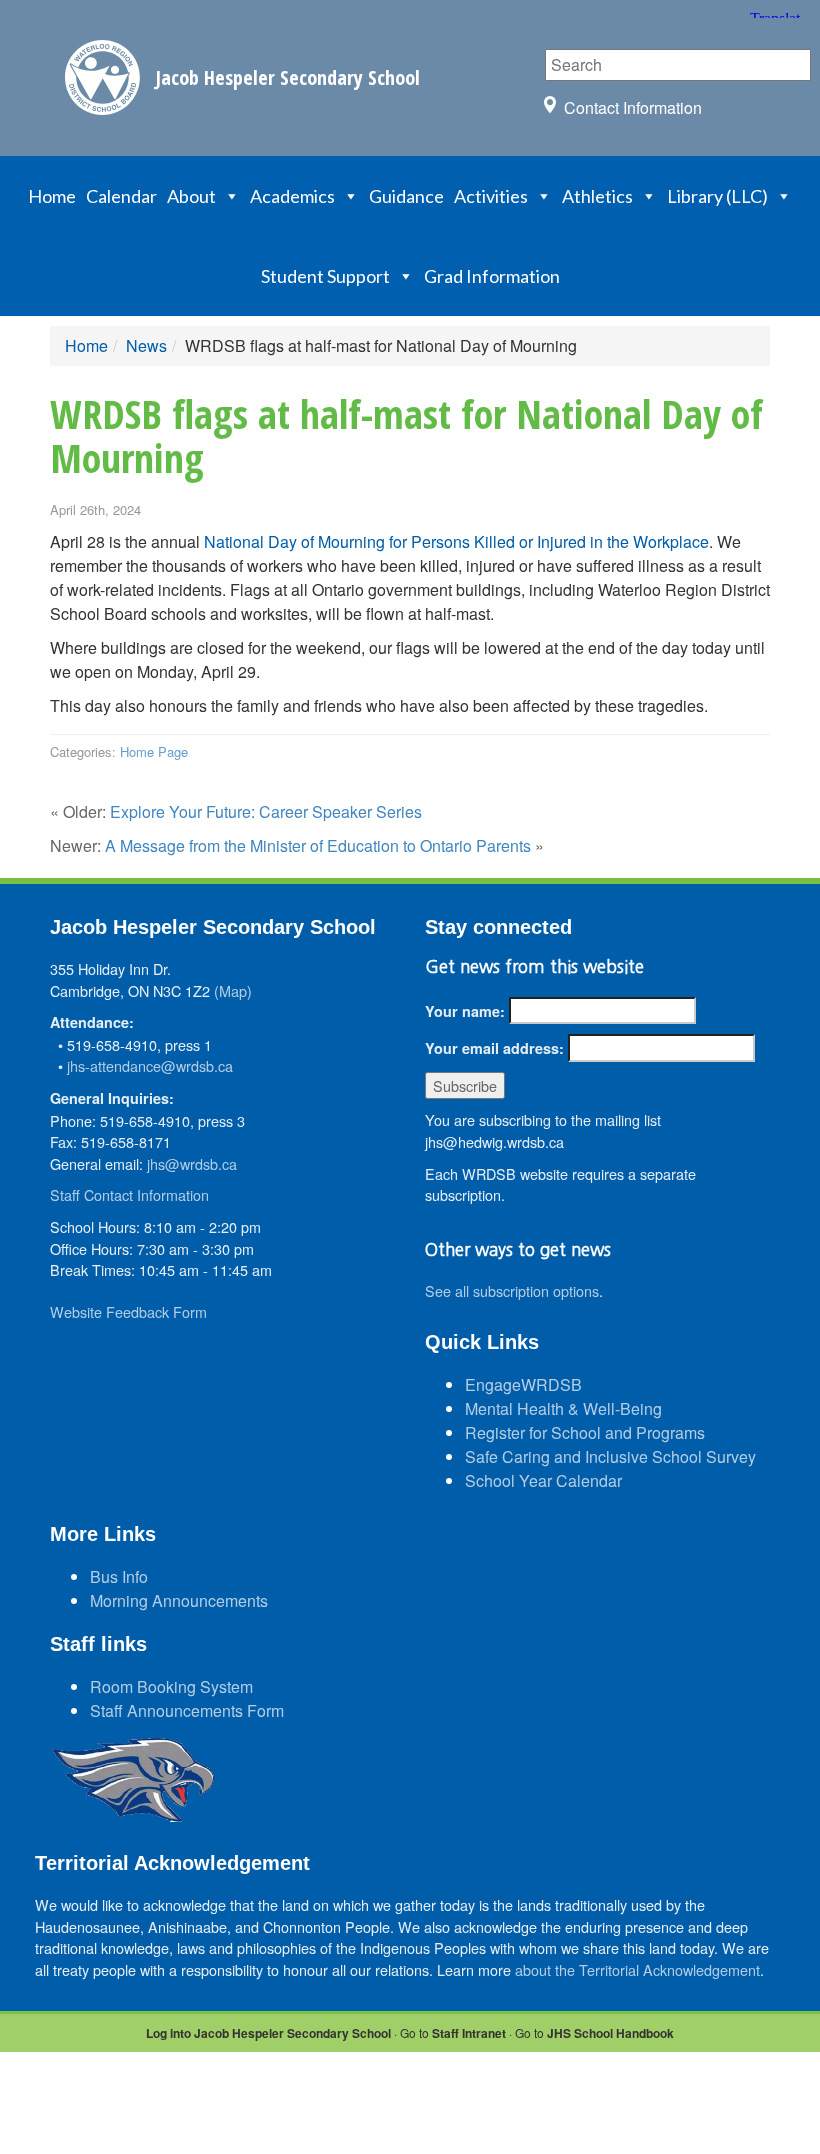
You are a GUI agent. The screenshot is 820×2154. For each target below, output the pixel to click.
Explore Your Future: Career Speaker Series (266, 811)
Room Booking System (171, 1686)
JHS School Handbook (610, 2033)
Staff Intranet (469, 2033)
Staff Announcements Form (187, 1710)
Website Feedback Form (128, 1311)
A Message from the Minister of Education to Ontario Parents (318, 845)
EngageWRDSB (523, 1384)
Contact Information (633, 107)
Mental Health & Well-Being (563, 1408)
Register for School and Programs (585, 1432)
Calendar (121, 196)
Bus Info (119, 1576)
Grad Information (492, 276)
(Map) (233, 990)
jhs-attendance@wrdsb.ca (150, 1065)
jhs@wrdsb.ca (192, 1163)
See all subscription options (512, 1290)
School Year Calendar (543, 1480)
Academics (292, 196)
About (191, 196)
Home (52, 196)
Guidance (406, 196)
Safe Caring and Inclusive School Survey (610, 1456)
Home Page (154, 751)
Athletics (597, 196)
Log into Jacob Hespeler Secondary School (268, 2033)
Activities (491, 196)
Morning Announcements (179, 1600)
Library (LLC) (717, 196)
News (146, 345)
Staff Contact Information (129, 1194)
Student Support (325, 276)
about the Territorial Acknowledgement (637, 1969)
